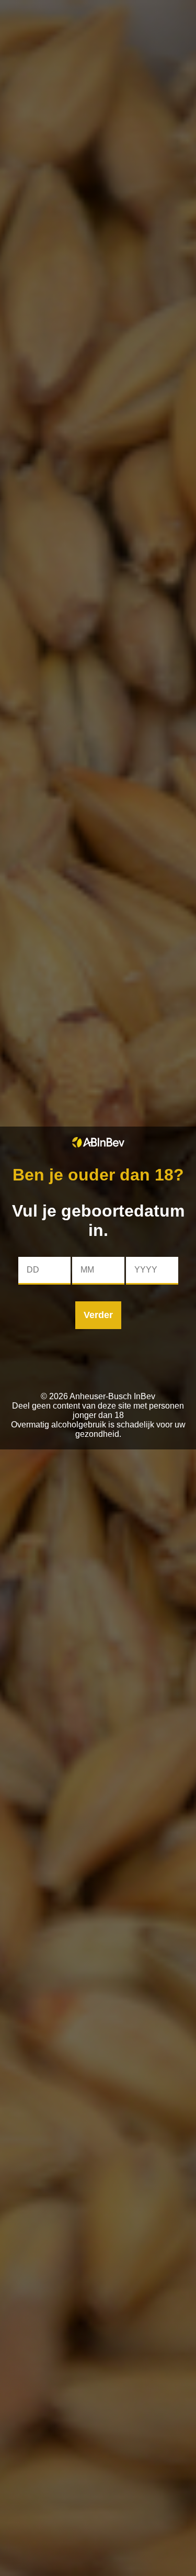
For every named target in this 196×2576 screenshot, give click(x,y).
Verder (98, 1315)
